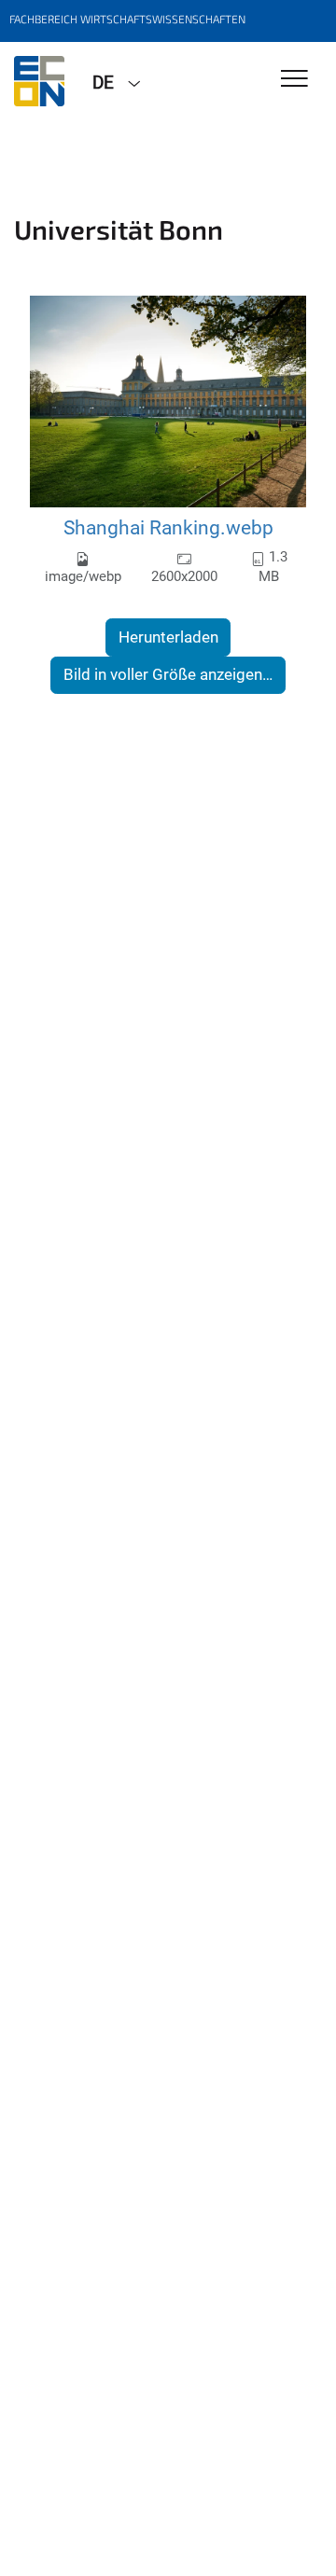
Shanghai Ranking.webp (168, 527)
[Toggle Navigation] (294, 80)
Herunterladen (168, 637)
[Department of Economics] (39, 81)
